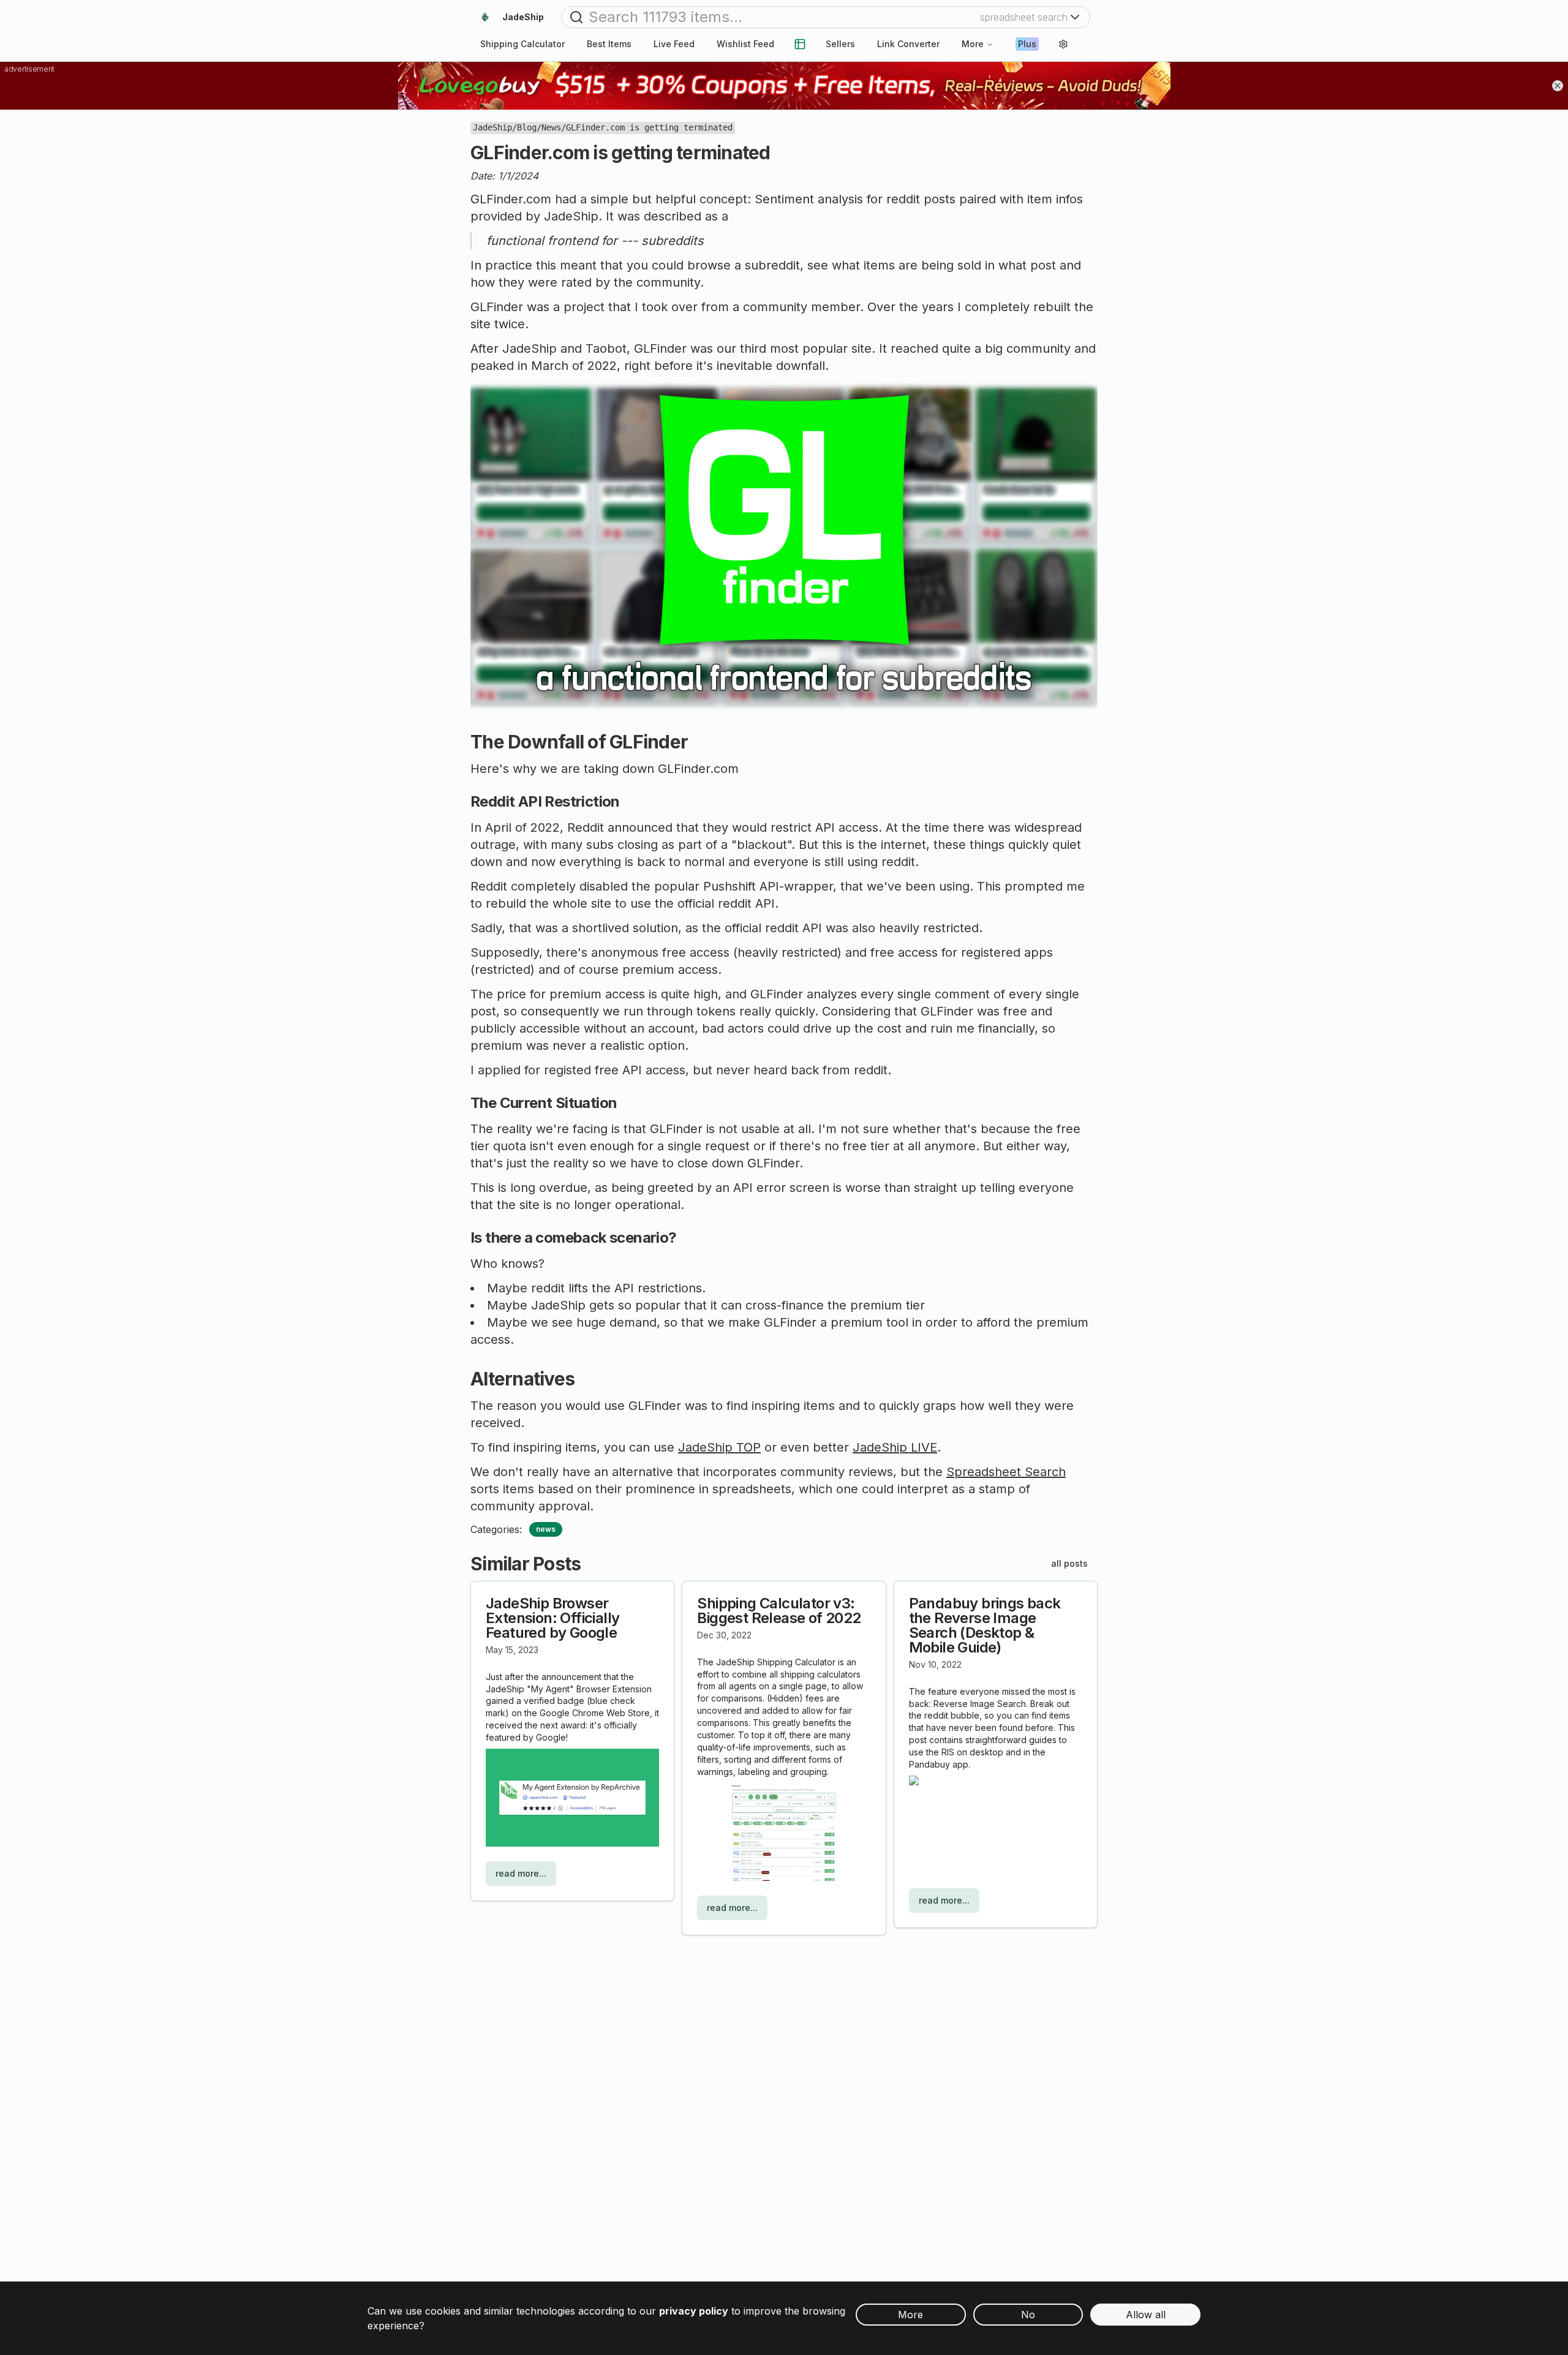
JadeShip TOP (719, 1447)
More (973, 44)
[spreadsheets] (800, 44)
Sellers (840, 44)
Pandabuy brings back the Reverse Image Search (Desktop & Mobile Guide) (985, 1625)
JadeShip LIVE (895, 1447)
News (551, 127)
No (1028, 2315)
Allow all (1146, 2315)
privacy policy (694, 2311)
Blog (527, 127)
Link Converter (908, 44)
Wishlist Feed (745, 44)
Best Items (609, 44)
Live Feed (674, 44)
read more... (521, 1873)
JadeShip (492, 127)
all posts (1069, 1563)
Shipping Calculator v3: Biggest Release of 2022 (779, 1611)
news (546, 1529)
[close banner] (1558, 86)
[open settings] (1063, 44)
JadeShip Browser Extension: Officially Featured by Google (552, 1618)
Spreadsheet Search (1006, 1472)
